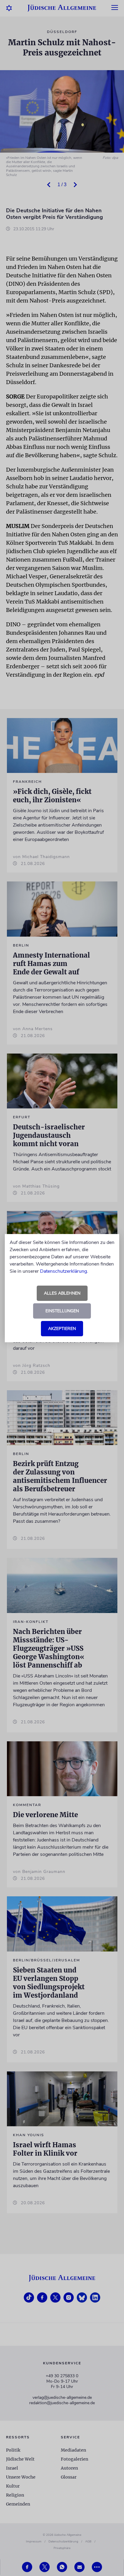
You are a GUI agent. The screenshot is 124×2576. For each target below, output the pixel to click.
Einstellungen (62, 1311)
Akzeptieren (62, 1329)
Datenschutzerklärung (64, 1271)
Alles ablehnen (62, 1293)
